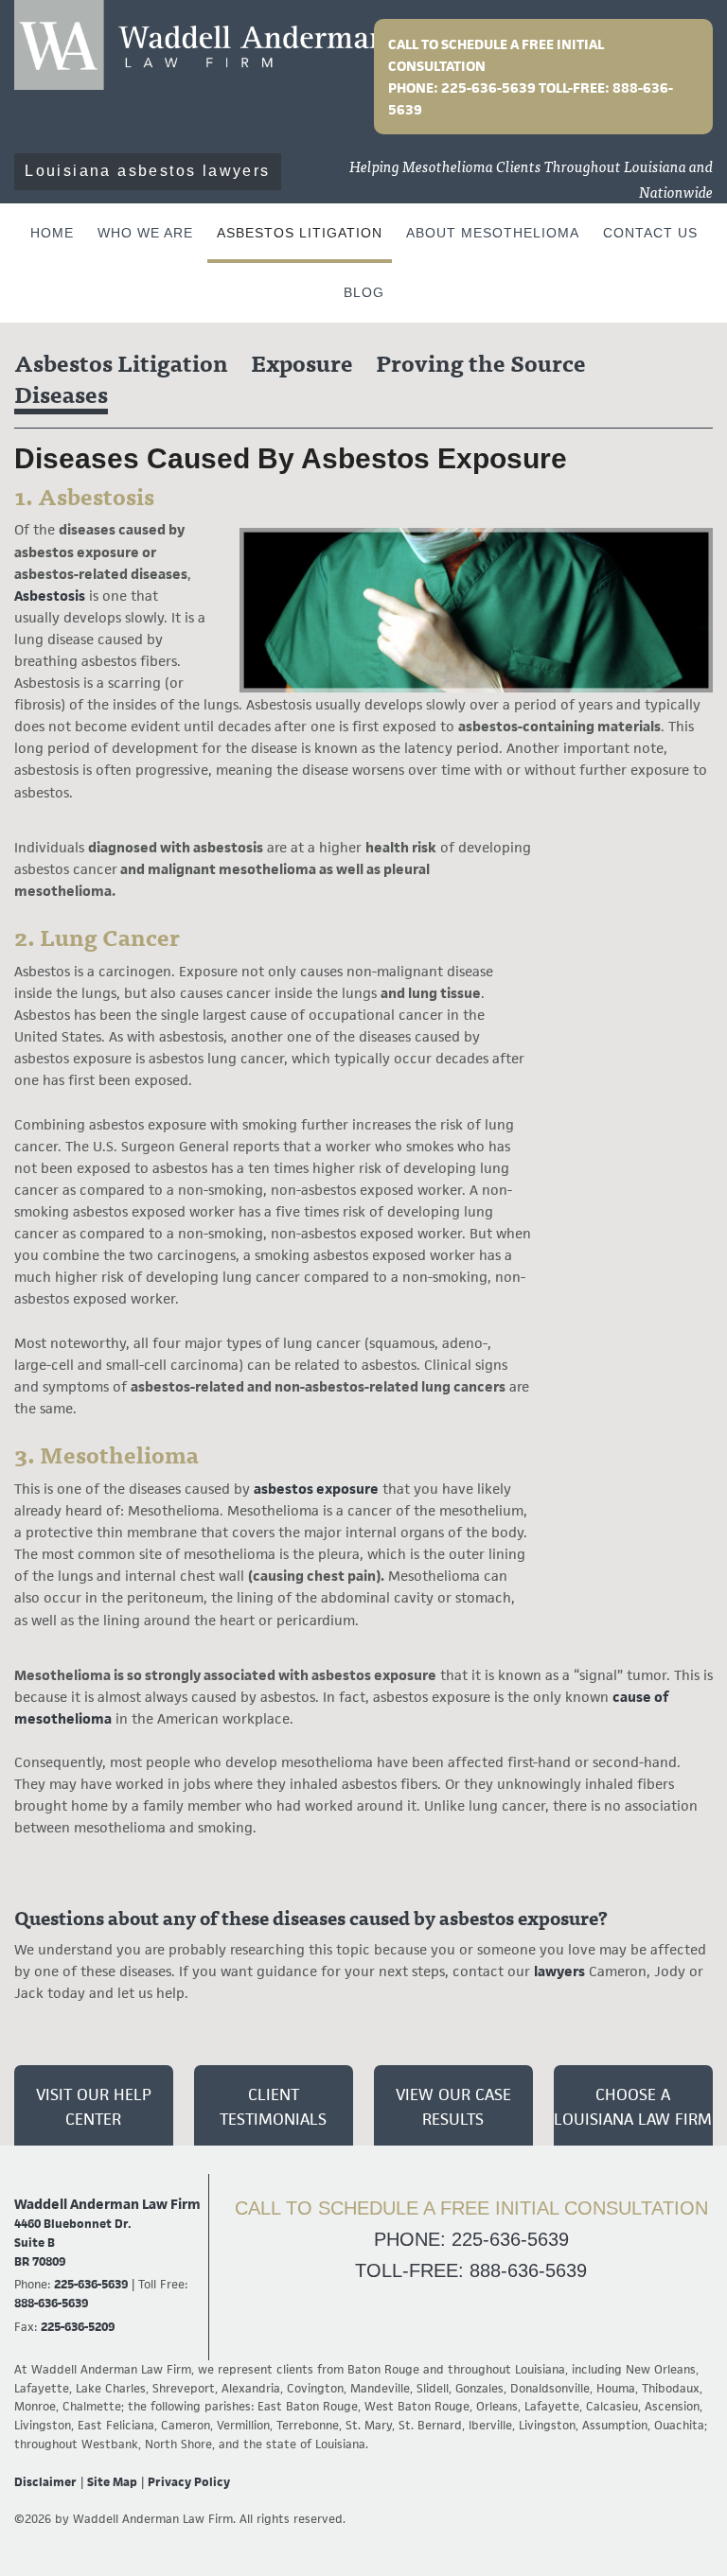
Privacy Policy (189, 2482)
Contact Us (650, 233)
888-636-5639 (51, 2303)
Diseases (61, 397)
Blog (364, 292)
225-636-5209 (78, 2327)
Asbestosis (50, 596)
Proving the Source (481, 366)
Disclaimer (45, 2482)
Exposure (302, 366)
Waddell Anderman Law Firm (107, 2204)
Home (52, 233)
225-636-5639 (490, 88)
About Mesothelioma (493, 233)
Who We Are (145, 233)
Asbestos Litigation (300, 233)
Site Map (112, 2482)
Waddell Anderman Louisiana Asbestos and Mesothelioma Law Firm (201, 45)
